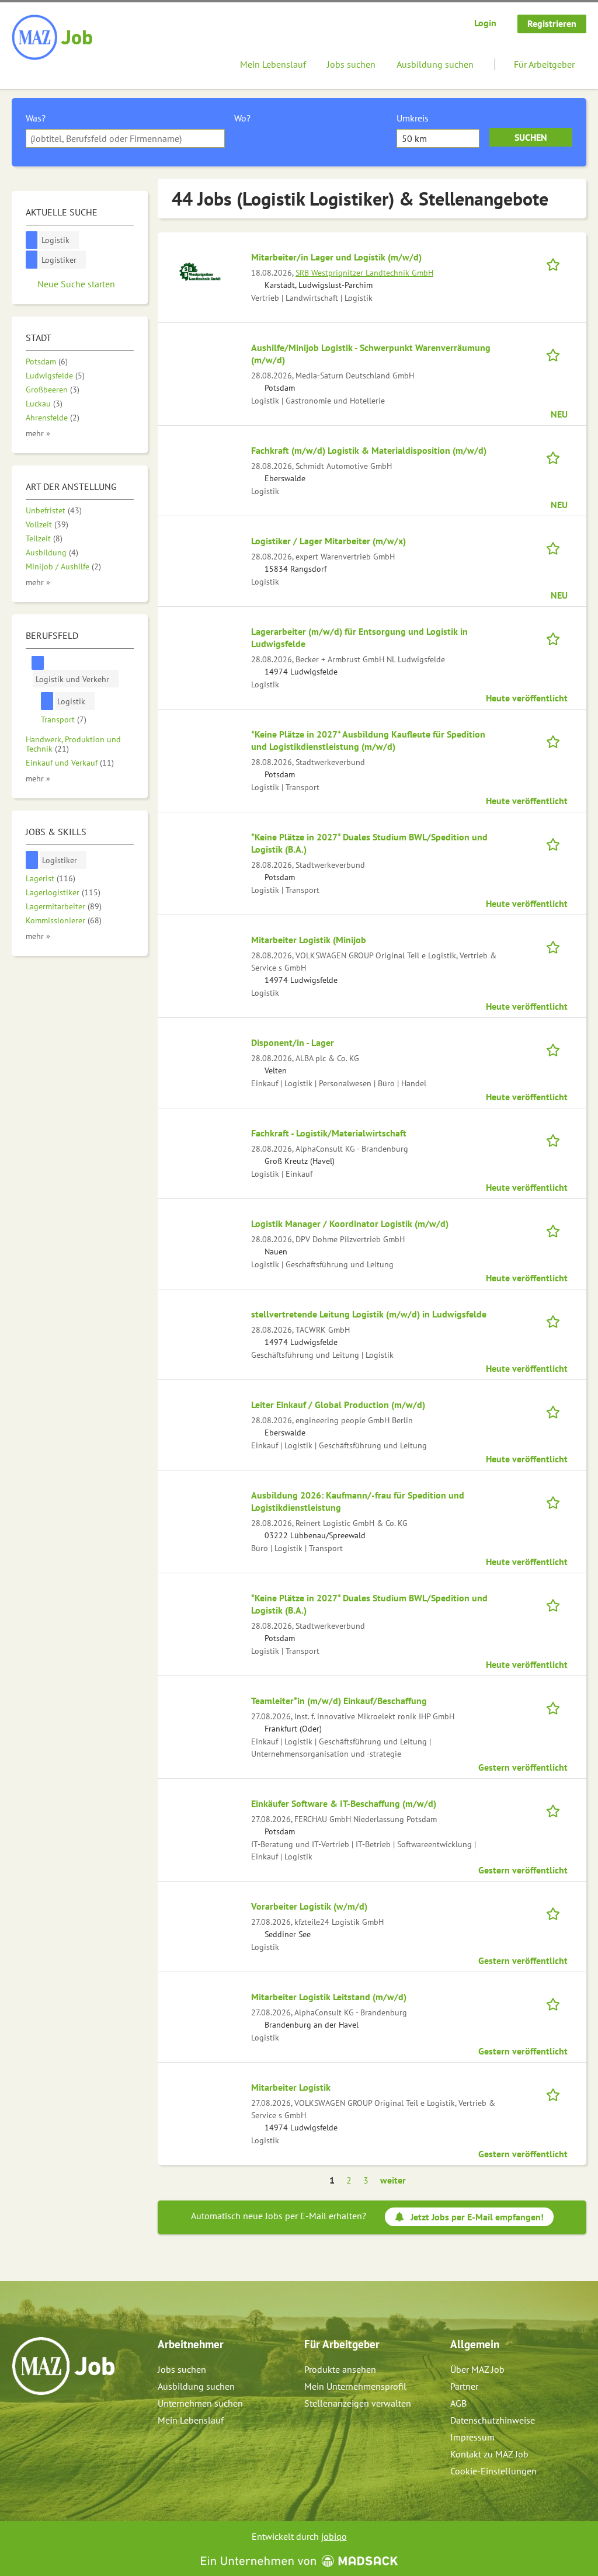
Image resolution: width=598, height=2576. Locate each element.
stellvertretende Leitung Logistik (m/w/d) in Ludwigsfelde (369, 1314)
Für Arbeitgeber (544, 64)
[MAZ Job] (53, 38)
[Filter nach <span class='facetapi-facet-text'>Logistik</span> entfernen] (32, 240)
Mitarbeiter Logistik (291, 2087)
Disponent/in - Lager (293, 1042)
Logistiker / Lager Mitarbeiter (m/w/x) (328, 541)
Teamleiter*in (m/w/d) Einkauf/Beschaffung (339, 1701)
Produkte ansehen (340, 2369)
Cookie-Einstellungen (493, 2471)
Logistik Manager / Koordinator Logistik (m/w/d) (350, 1223)
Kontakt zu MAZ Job (489, 2454)
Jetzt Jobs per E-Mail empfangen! (477, 2217)
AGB (458, 2403)
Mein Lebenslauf (273, 64)
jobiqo (334, 2536)
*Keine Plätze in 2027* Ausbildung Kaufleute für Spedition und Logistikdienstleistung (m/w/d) (368, 740)
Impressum (472, 2437)
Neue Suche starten (76, 284)
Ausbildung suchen (435, 64)
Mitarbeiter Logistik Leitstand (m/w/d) (329, 1997)
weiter (393, 2180)
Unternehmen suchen (200, 2403)
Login (485, 23)
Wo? (242, 118)
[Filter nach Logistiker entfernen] (32, 860)
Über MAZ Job (477, 2369)
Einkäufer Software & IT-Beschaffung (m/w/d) (344, 1803)
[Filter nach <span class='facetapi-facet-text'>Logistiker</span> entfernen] (32, 260)
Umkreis (413, 118)
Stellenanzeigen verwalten (358, 2403)
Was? (36, 118)
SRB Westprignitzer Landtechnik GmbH (364, 272)
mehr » (38, 433)
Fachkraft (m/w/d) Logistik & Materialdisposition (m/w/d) (369, 450)
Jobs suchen (351, 64)
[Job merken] (557, 263)
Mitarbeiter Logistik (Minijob (309, 940)
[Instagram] (41, 2420)
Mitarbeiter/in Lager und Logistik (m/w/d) (336, 257)
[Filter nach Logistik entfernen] (47, 701)
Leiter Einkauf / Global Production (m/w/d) (338, 1405)
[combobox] (125, 138)
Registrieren (552, 23)
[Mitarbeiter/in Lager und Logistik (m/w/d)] (199, 270)
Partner (464, 2386)
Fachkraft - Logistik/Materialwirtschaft (329, 1133)
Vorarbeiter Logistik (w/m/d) (309, 1906)
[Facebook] (21, 2420)
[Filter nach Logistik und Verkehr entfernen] (38, 663)
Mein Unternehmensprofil (355, 2386)
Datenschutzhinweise (493, 2420)
